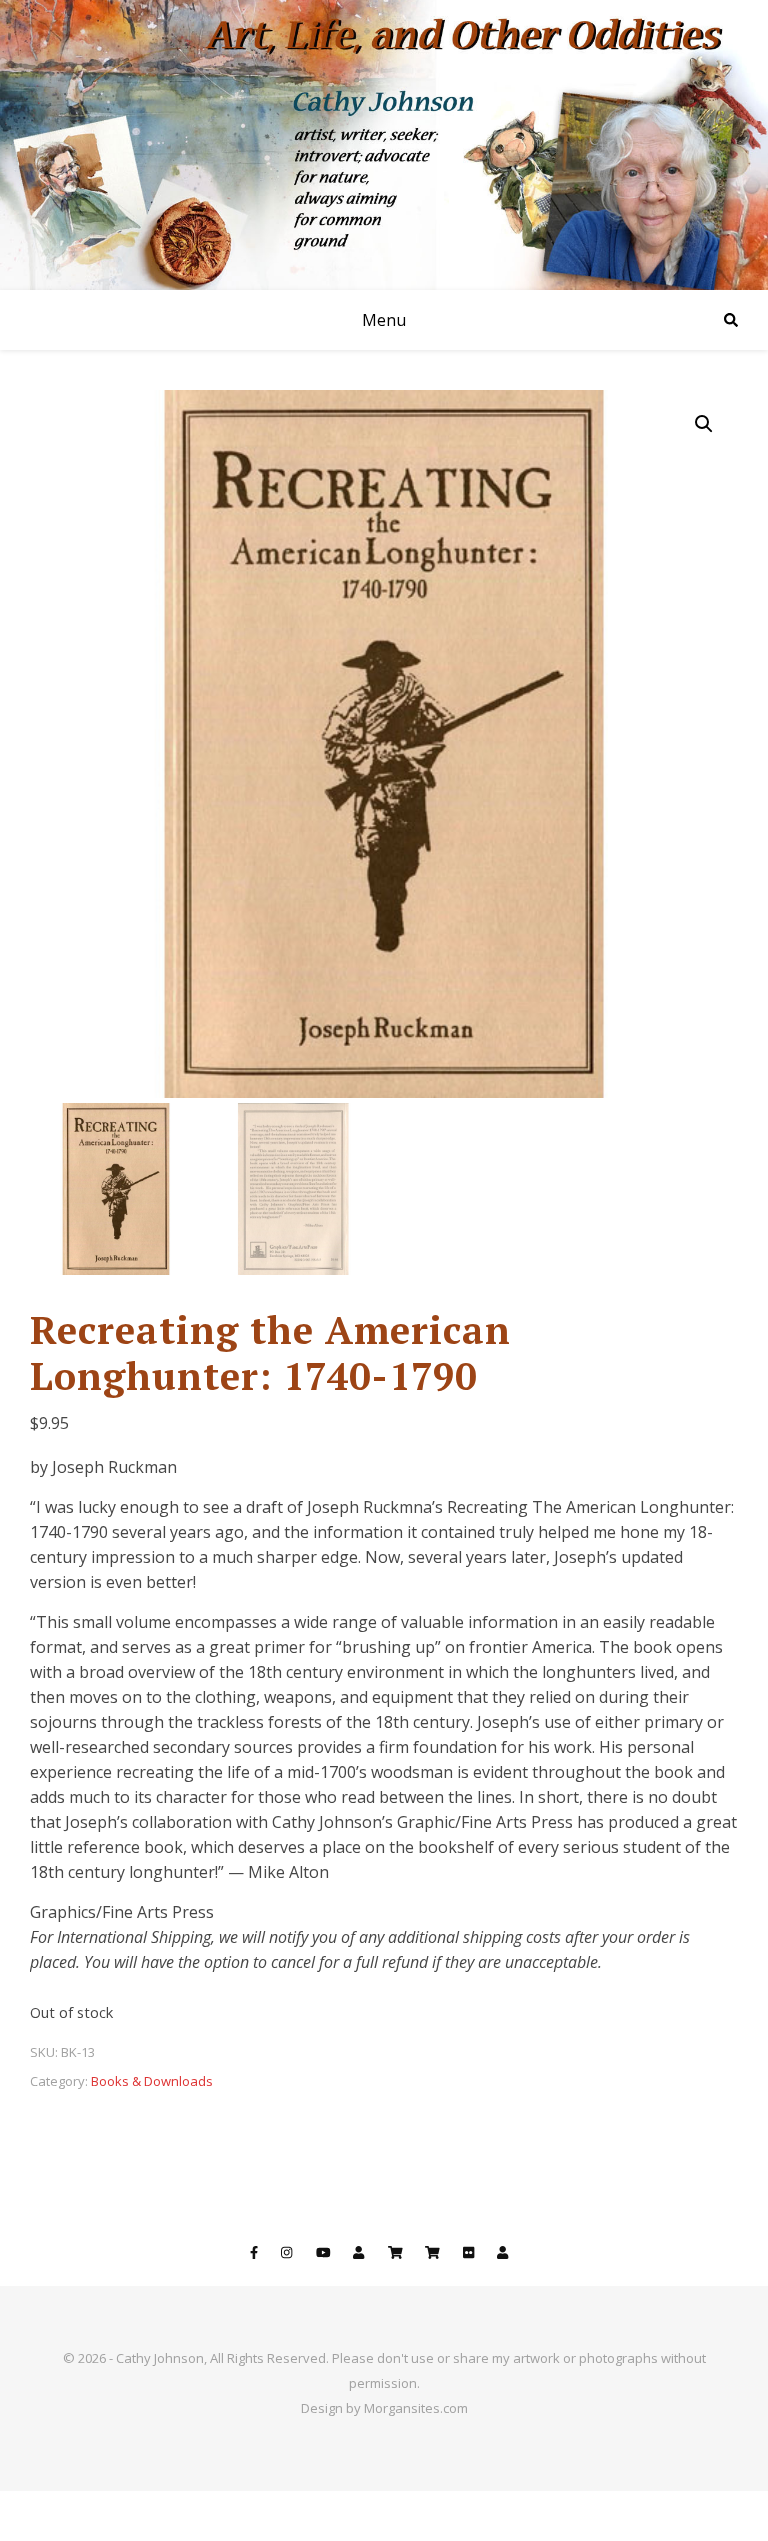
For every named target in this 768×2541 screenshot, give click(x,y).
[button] (704, 424)
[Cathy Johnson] (384, 145)
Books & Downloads (152, 2081)
